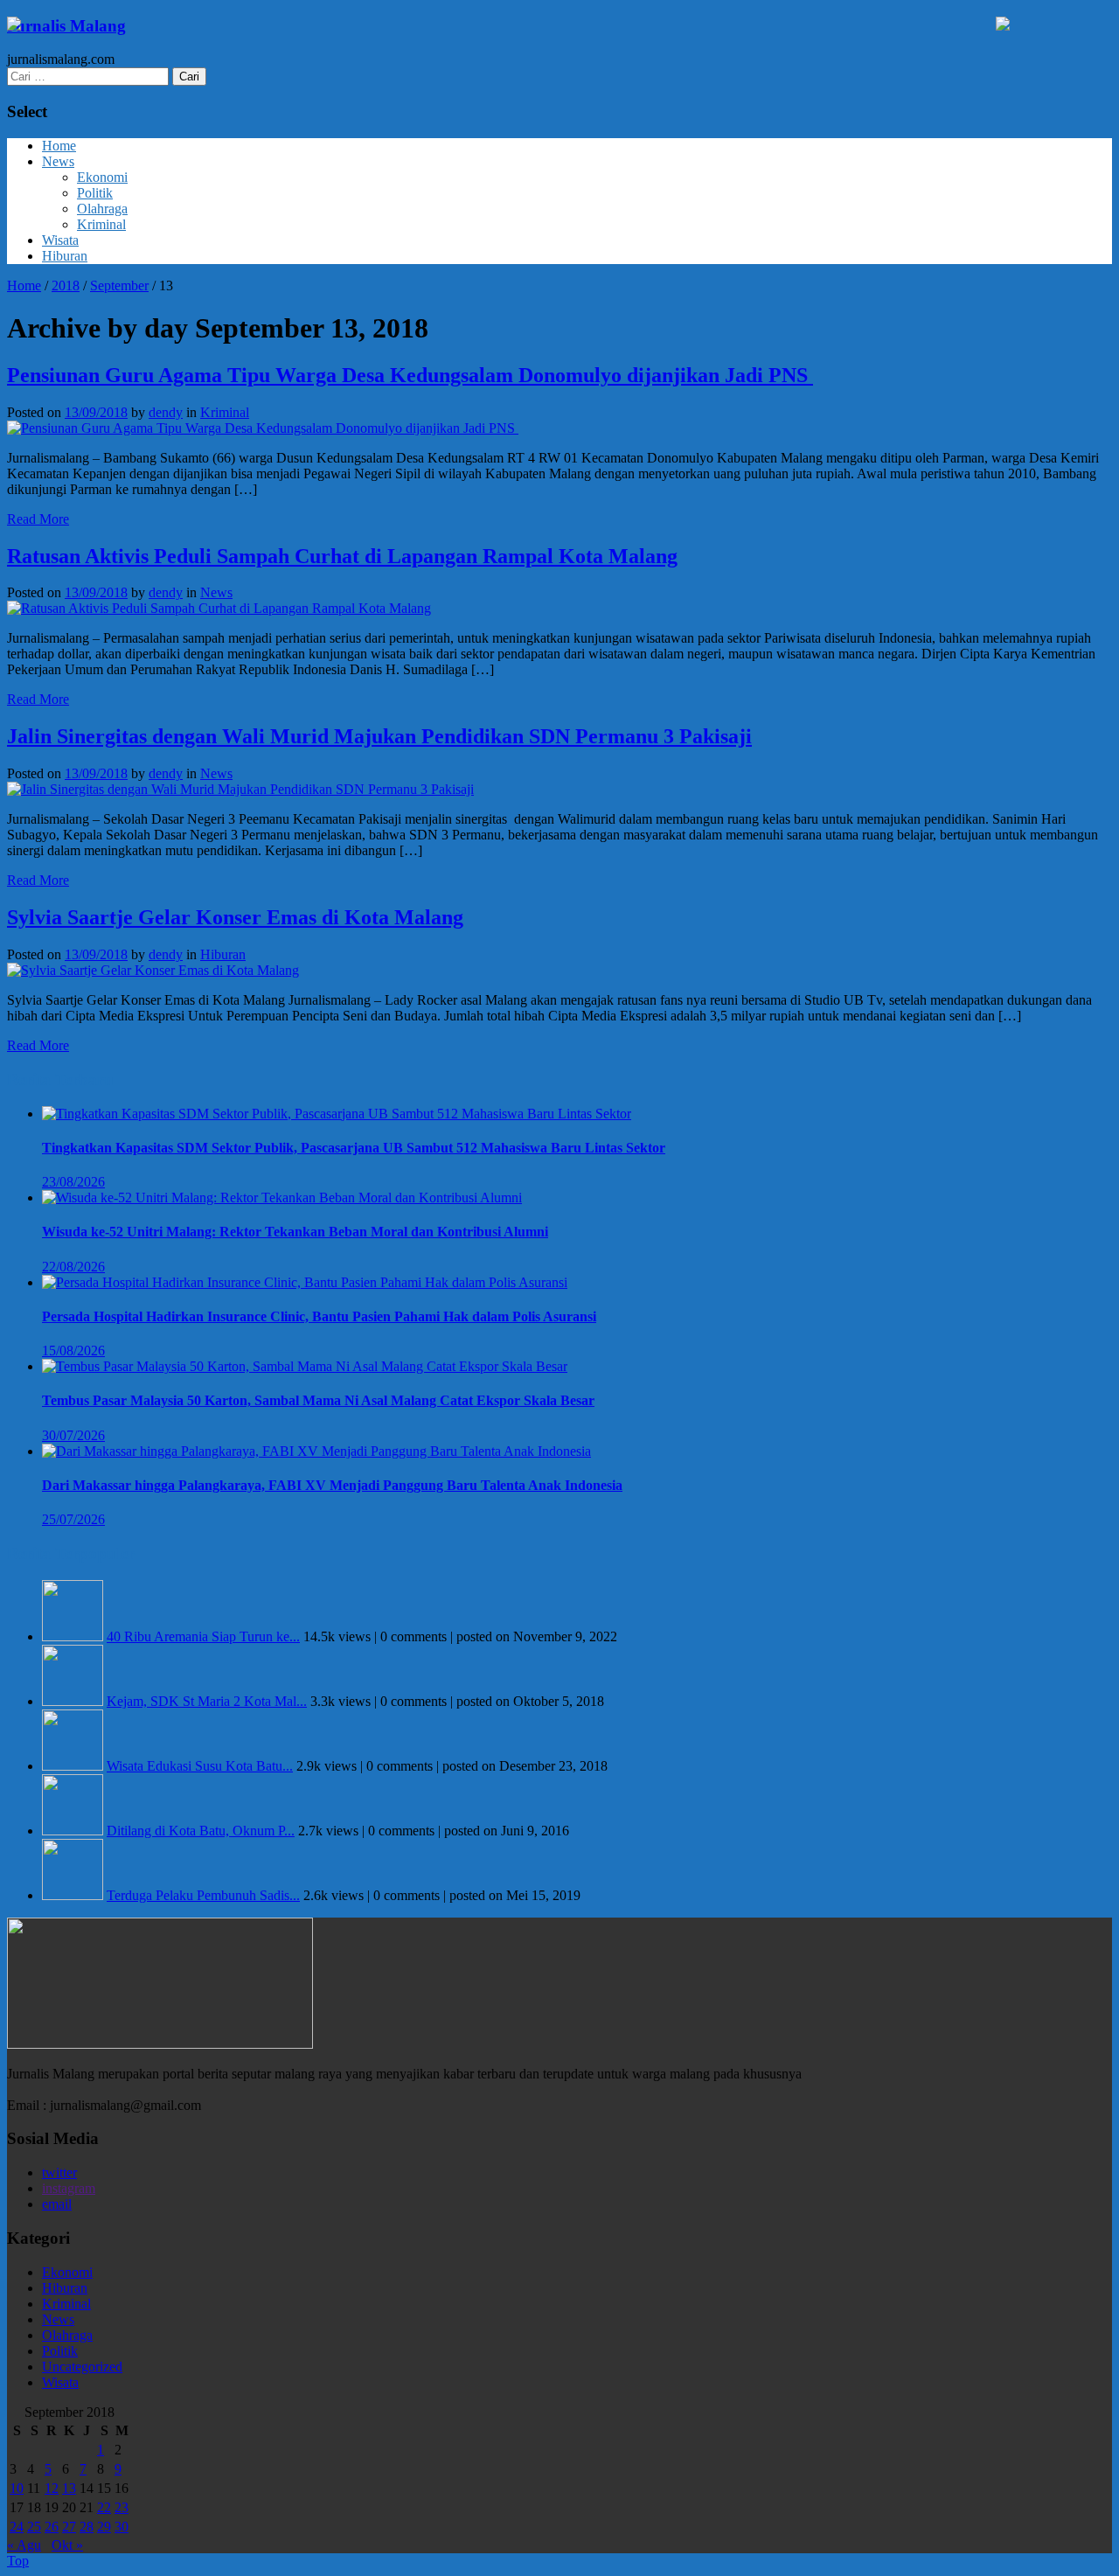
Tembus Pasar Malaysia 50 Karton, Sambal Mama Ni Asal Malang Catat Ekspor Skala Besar (318, 1400)
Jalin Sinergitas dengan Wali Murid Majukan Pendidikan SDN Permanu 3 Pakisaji (379, 736)
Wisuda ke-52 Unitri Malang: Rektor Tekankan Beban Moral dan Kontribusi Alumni (295, 1232)
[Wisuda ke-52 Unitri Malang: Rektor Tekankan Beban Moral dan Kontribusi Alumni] (282, 1197)
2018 (66, 285)
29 (104, 2527)
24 (17, 2527)
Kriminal (101, 224)
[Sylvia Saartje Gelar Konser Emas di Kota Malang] (153, 970)
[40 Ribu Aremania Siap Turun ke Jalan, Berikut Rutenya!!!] (73, 1636)
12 (52, 2488)
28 (87, 2527)
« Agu (24, 2545)
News (58, 161)
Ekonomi (102, 177)
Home (59, 146)
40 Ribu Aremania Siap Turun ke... (203, 1636)
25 (34, 2527)
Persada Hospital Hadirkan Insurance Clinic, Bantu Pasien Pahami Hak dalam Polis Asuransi (319, 1316)
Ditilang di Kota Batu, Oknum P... (201, 1831)
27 (69, 2527)
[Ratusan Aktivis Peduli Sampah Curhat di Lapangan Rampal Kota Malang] (219, 608)
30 (122, 2527)
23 (122, 2507)
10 (17, 2488)
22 (104, 2507)
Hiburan (65, 256)
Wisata (60, 240)
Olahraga (102, 209)
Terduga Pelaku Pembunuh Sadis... (203, 1895)
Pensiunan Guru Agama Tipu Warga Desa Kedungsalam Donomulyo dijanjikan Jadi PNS (410, 375)
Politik (95, 193)
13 (69, 2488)
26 (52, 2527)
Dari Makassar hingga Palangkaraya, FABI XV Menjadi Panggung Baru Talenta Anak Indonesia (332, 1485)
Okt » (67, 2545)
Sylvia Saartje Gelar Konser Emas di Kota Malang (235, 917)
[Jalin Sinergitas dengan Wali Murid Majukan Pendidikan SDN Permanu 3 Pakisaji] (240, 789)
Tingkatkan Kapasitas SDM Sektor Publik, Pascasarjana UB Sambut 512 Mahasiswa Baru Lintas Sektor (354, 1148)
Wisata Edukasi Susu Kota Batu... (200, 1766)
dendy (166, 412)
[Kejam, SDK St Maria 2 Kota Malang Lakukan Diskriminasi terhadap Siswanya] (73, 1701)
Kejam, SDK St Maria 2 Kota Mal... (207, 1701)
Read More (38, 519)
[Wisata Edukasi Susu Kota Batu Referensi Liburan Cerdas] (73, 1766)
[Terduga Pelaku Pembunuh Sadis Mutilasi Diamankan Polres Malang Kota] (73, 1895)
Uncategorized (82, 2367)
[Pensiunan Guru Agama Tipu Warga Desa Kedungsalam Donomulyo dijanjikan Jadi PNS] (263, 428)
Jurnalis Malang (66, 26)
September (119, 285)
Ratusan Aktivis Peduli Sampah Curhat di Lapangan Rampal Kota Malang (342, 556)
